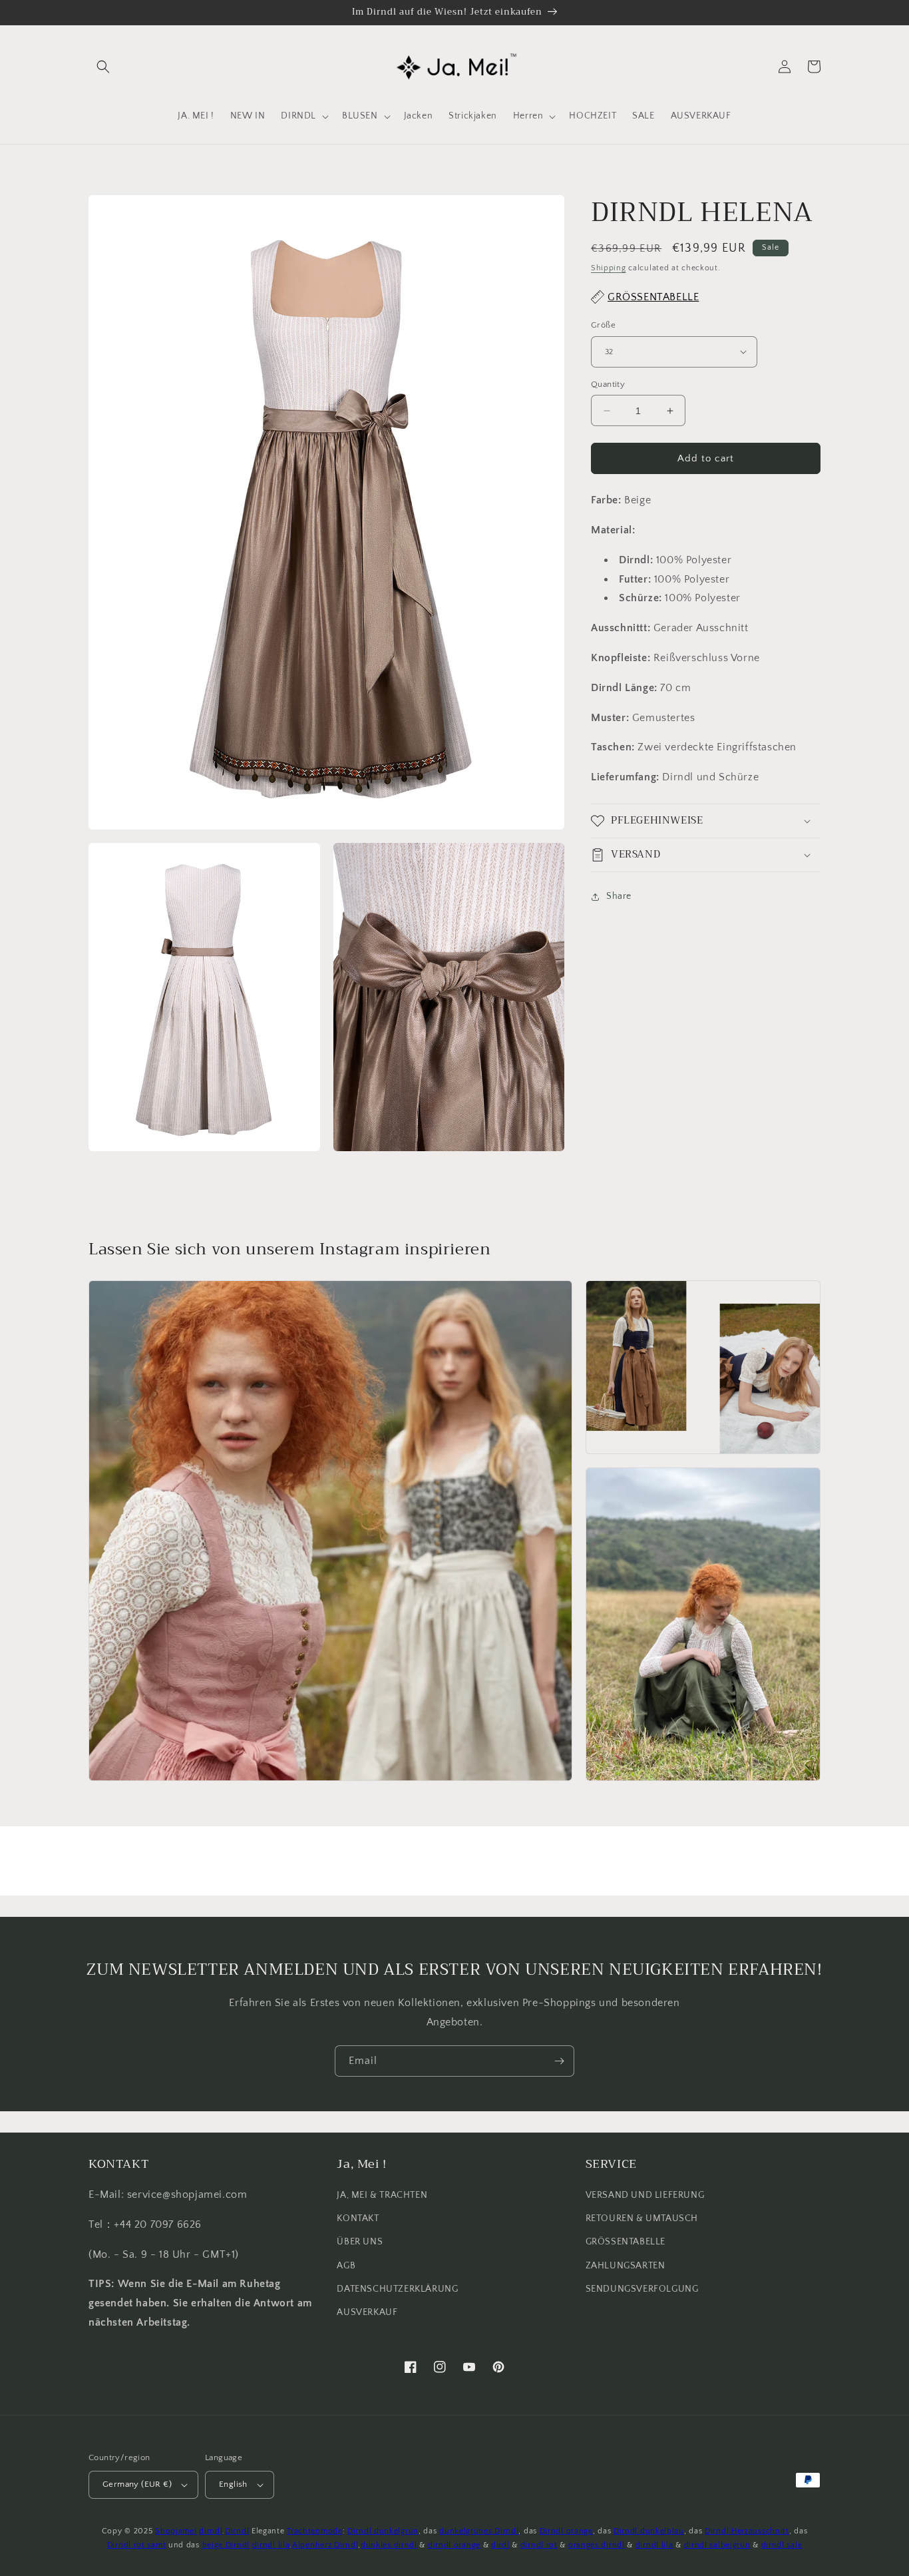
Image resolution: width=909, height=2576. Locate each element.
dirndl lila (271, 2545)
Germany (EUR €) (137, 2484)
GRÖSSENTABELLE (626, 2242)
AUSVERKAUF (367, 2312)
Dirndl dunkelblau (649, 2531)
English (233, 2484)
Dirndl (237, 2531)
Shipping (609, 268)
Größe (603, 325)
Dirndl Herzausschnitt (747, 2531)
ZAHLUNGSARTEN (626, 2266)
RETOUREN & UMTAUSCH (642, 2218)
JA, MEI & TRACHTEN (382, 2195)
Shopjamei (176, 2531)
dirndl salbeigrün (717, 2545)
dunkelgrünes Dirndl (479, 2531)
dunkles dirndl (389, 2545)
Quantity (608, 384)
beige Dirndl (226, 2545)
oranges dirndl (597, 2545)
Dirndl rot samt (137, 2545)
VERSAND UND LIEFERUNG (645, 2195)
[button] (103, 67)
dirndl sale (782, 2545)
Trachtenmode (314, 2531)
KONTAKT (358, 2218)
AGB (346, 2266)
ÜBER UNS (360, 2242)
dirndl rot (539, 2545)
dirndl (211, 2531)
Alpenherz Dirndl (325, 2545)
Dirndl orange (566, 2531)
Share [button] (619, 896)
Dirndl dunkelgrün (383, 2531)
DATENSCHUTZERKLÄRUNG (397, 2289)
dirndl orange (454, 2545)
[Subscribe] (559, 2061)
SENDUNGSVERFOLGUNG (642, 2289)
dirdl (500, 2545)
